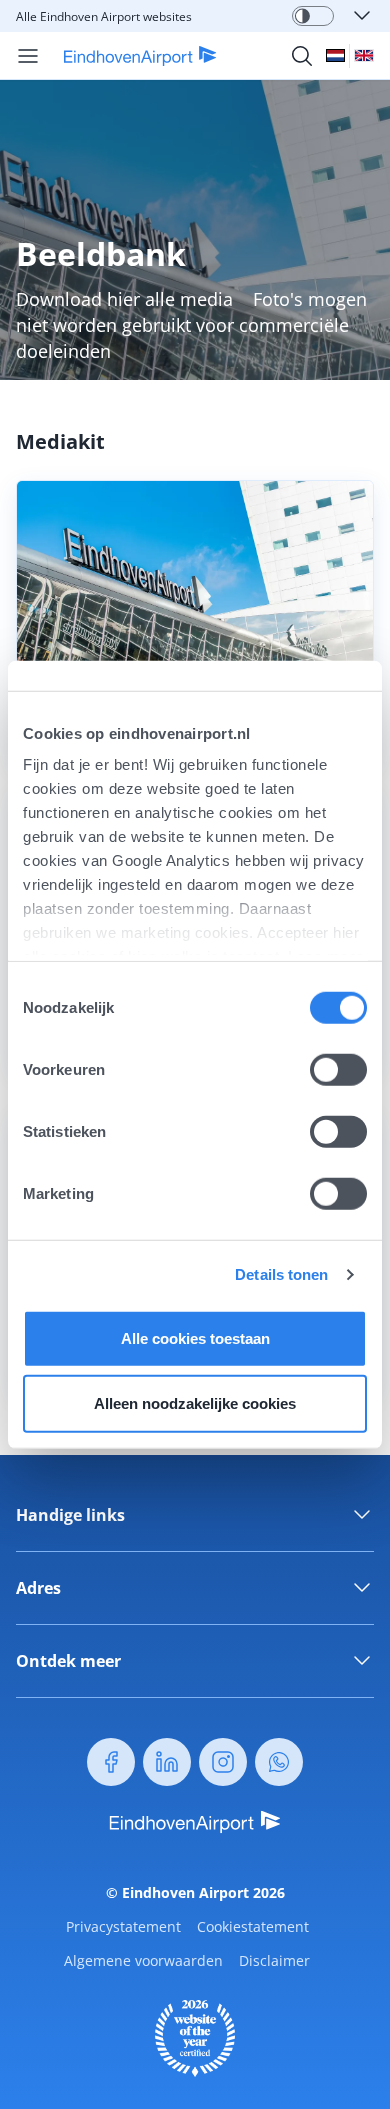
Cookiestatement (253, 1926)
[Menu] (28, 56)
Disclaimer (274, 1960)
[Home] (128, 56)
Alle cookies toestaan (195, 1337)
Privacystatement (123, 1926)
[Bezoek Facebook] (111, 1762)
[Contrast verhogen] (302, 16)
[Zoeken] (302, 56)
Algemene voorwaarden (143, 1960)
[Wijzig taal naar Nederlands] (335, 55)
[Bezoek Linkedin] (167, 1762)
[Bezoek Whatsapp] (279, 1762)
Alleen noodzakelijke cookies (195, 1403)
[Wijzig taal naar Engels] (364, 55)
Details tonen (281, 1274)
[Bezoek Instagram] (223, 1762)
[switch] (338, 1069)
